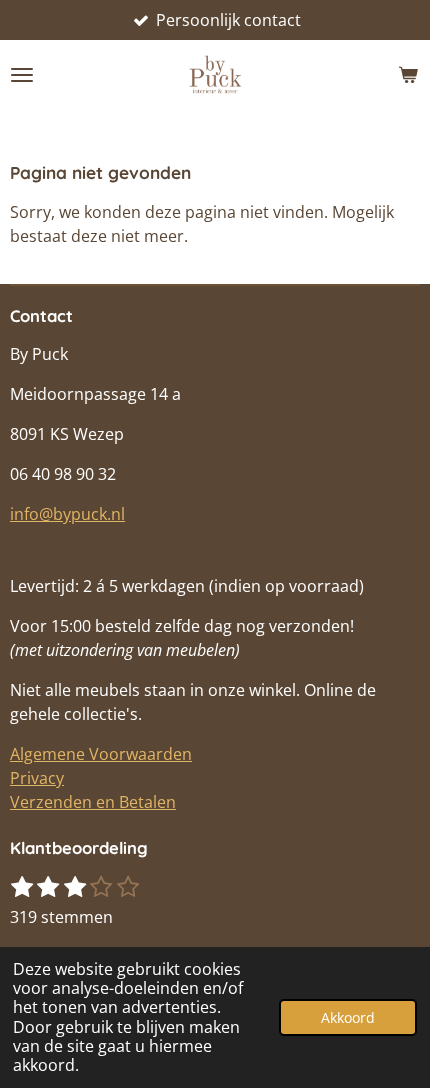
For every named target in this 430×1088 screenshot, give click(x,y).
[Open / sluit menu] (22, 75)
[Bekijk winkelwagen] (408, 75)
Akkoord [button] (348, 1017)
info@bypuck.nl (67, 514)
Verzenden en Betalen (93, 802)
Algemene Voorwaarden (101, 754)
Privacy (37, 778)
